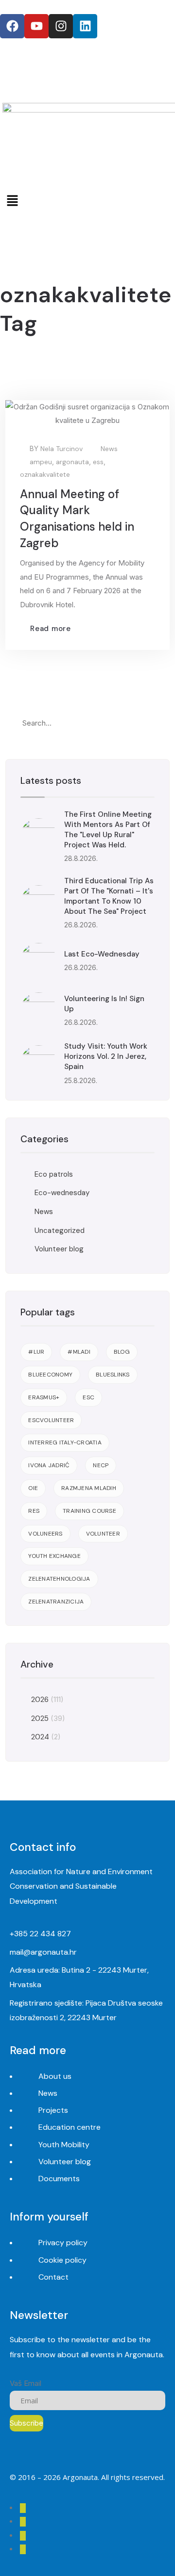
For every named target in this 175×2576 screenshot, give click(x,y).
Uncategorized (60, 1231)
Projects (53, 2110)
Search (145, 723)
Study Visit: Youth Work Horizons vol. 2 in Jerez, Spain (106, 1056)
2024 (40, 1737)
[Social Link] (23, 2508)
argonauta (72, 462)
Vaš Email (26, 2383)
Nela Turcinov (61, 449)
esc (88, 1397)
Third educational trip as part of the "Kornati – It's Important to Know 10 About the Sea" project (109, 896)
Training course (89, 1511)
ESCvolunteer (51, 1420)
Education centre (70, 2127)
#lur (36, 1352)
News (109, 449)
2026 (40, 1700)
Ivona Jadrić (49, 1465)
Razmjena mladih (89, 1488)
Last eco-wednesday (102, 954)
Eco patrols (54, 1174)
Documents (59, 2179)
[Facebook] (12, 26)
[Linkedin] (85, 26)
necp (101, 1465)
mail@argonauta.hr (43, 1952)
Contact (53, 2277)
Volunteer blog (59, 1249)
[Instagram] (61, 26)
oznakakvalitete (45, 474)
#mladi (79, 1352)
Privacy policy (63, 2243)
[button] (87, 201)
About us (55, 2076)
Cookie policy (62, 2260)
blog (122, 1352)
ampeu (41, 462)
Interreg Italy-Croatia (65, 1442)
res (34, 1511)
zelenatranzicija (56, 1602)
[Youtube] (36, 26)
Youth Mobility (64, 2145)
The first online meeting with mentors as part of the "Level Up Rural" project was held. (108, 830)
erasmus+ (44, 1397)
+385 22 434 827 (40, 1934)
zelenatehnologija (59, 1579)
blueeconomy (50, 1375)
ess (98, 462)
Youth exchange (54, 1556)
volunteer (103, 1534)
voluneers (45, 1534)
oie (33, 1488)
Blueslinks (113, 1375)
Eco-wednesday (62, 1193)
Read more (51, 629)
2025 (40, 1718)
